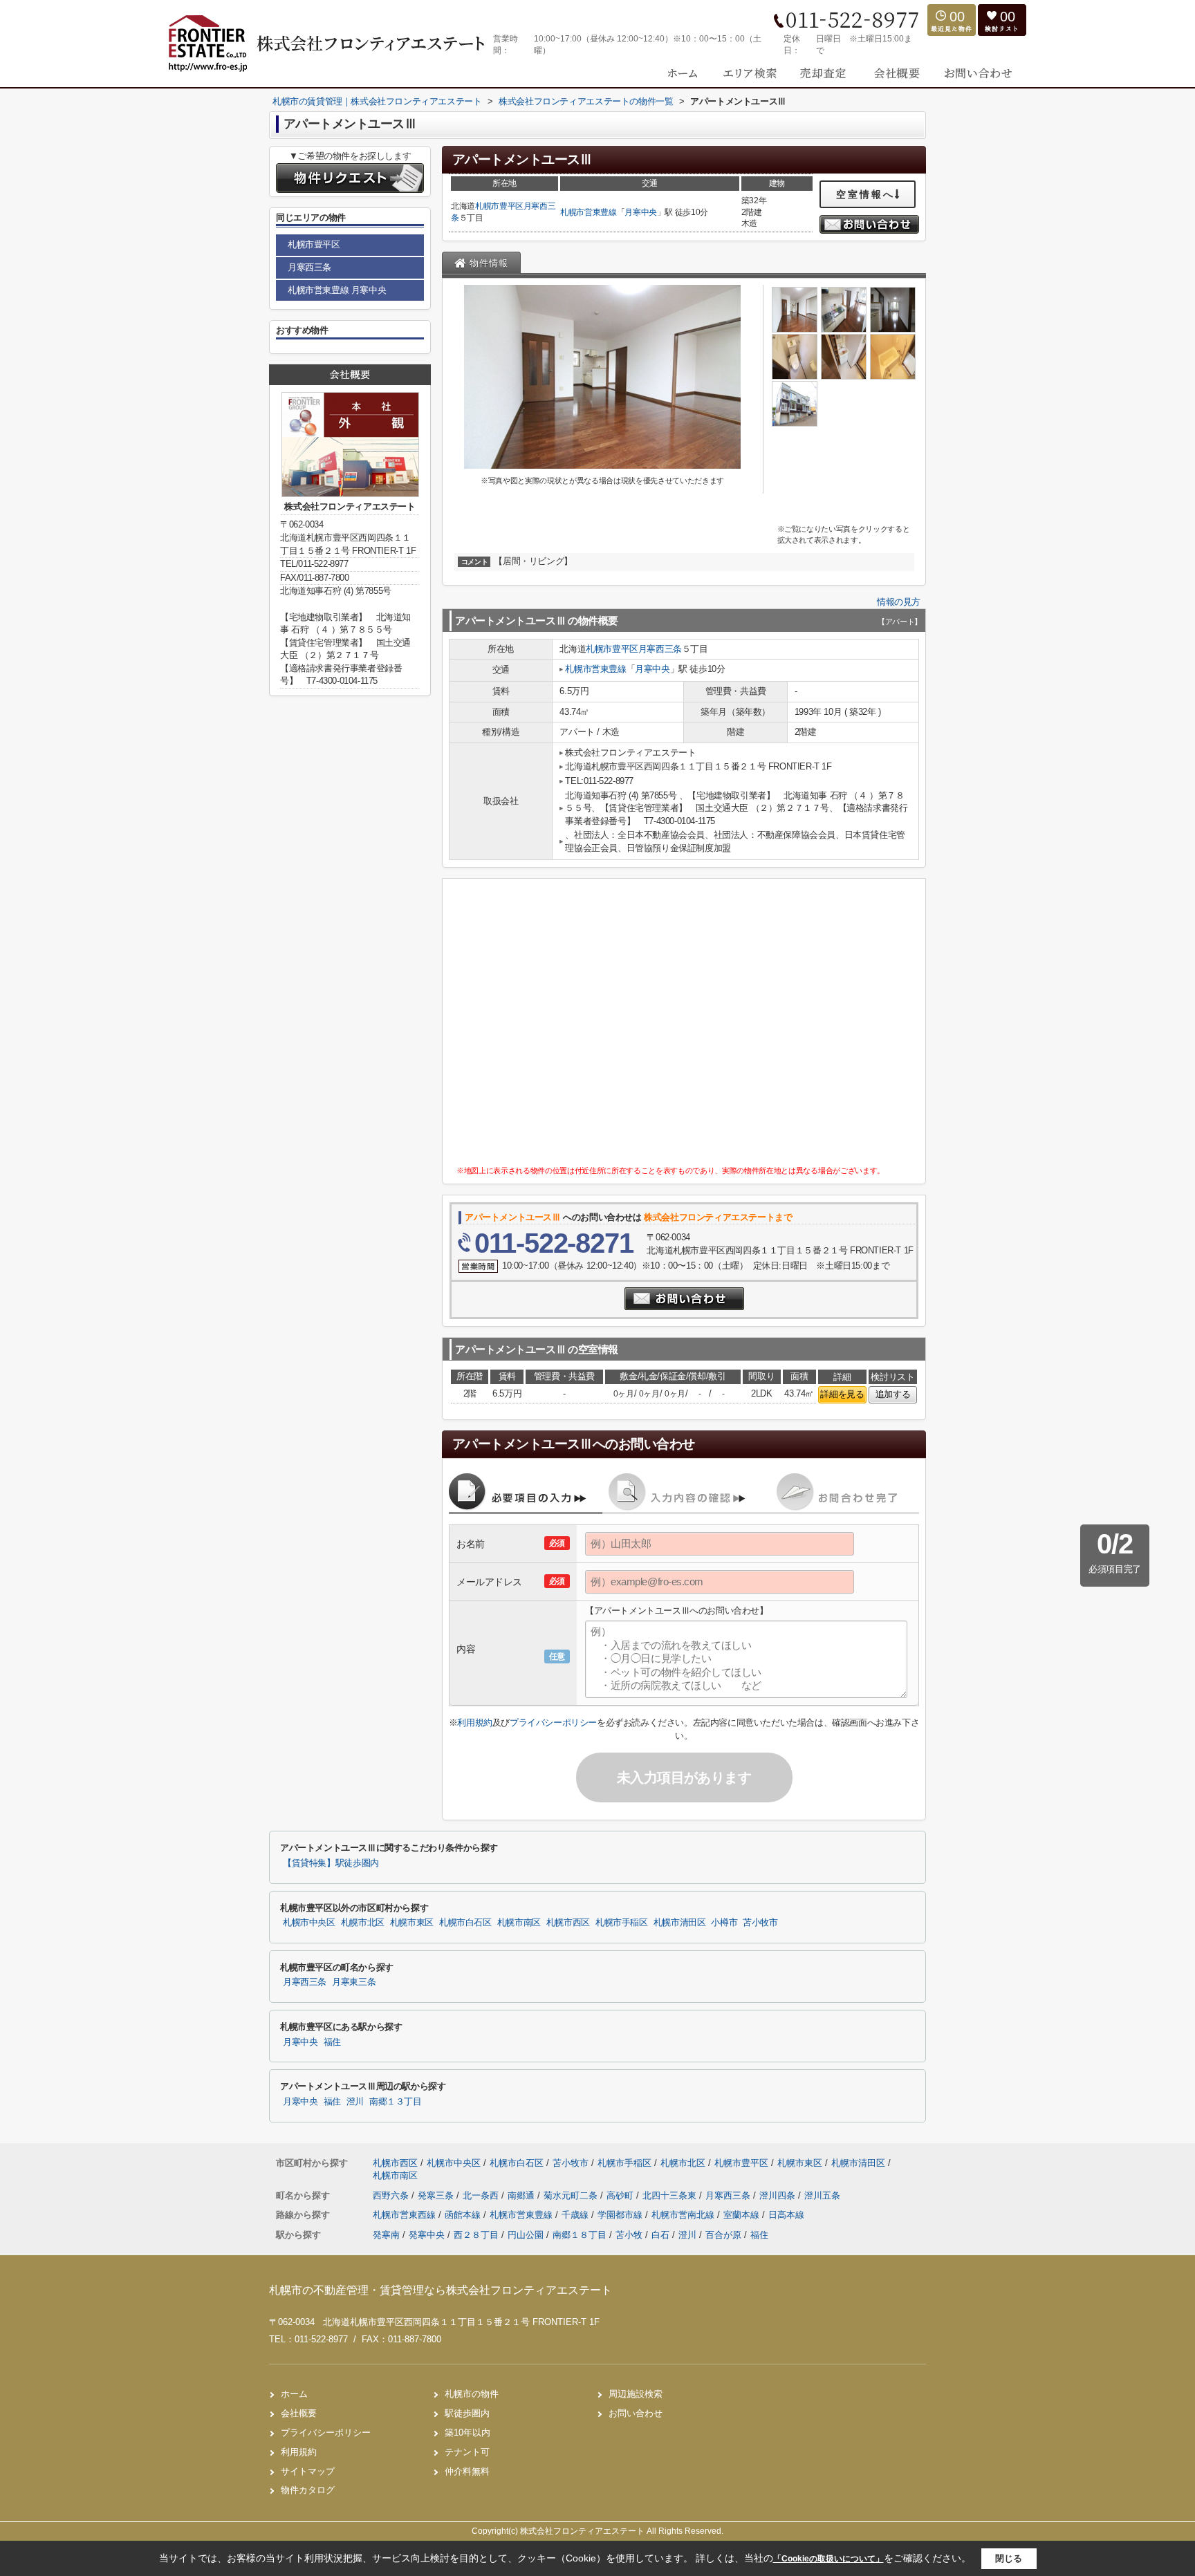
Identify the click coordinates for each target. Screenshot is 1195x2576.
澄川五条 (822, 2195)
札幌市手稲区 (622, 1923)
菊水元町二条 (572, 2195)
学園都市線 (621, 2215)
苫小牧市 (760, 1923)
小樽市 (724, 1923)
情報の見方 (899, 602)
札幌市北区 (363, 1923)
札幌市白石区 (465, 1923)
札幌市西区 (568, 1923)
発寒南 (386, 2235)
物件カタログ (308, 2490)
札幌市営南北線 (684, 2215)
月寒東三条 (354, 1982)
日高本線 (786, 2215)
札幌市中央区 (309, 1923)
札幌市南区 (519, 1923)
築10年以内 (467, 2433)
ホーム (294, 2394)
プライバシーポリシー (553, 1723)
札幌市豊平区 (499, 206)
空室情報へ (865, 194)
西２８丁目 (476, 2235)
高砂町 (621, 2195)
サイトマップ (308, 2471)
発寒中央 (427, 2235)
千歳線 (576, 2215)
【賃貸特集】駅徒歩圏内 (331, 1863)
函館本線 (464, 2215)
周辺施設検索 (636, 2394)
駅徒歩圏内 (467, 2413)
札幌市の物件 (472, 2394)
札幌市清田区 (680, 1923)
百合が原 (723, 2235)
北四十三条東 (671, 2195)
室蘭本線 (743, 2215)
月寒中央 (641, 212)
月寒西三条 (660, 649)
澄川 (355, 2102)
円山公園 (526, 2235)
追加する (893, 1394)
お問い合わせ (636, 2413)
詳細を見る (842, 1394)
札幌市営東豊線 (589, 212)
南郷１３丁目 (396, 2102)
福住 (332, 2042)
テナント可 (467, 2452)
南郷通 (522, 2195)
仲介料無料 (467, 2471)
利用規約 (474, 1723)
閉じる (1009, 2558)
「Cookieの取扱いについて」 (828, 2559)
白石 (660, 2235)
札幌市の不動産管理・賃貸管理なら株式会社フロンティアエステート (441, 2290)
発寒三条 (437, 2195)
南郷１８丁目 (580, 2235)
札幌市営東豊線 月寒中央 (337, 290)
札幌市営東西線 (406, 2215)
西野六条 (392, 2195)
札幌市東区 (412, 1923)
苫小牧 (629, 2235)
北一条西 (482, 2195)
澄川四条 (779, 2195)
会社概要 (299, 2413)
